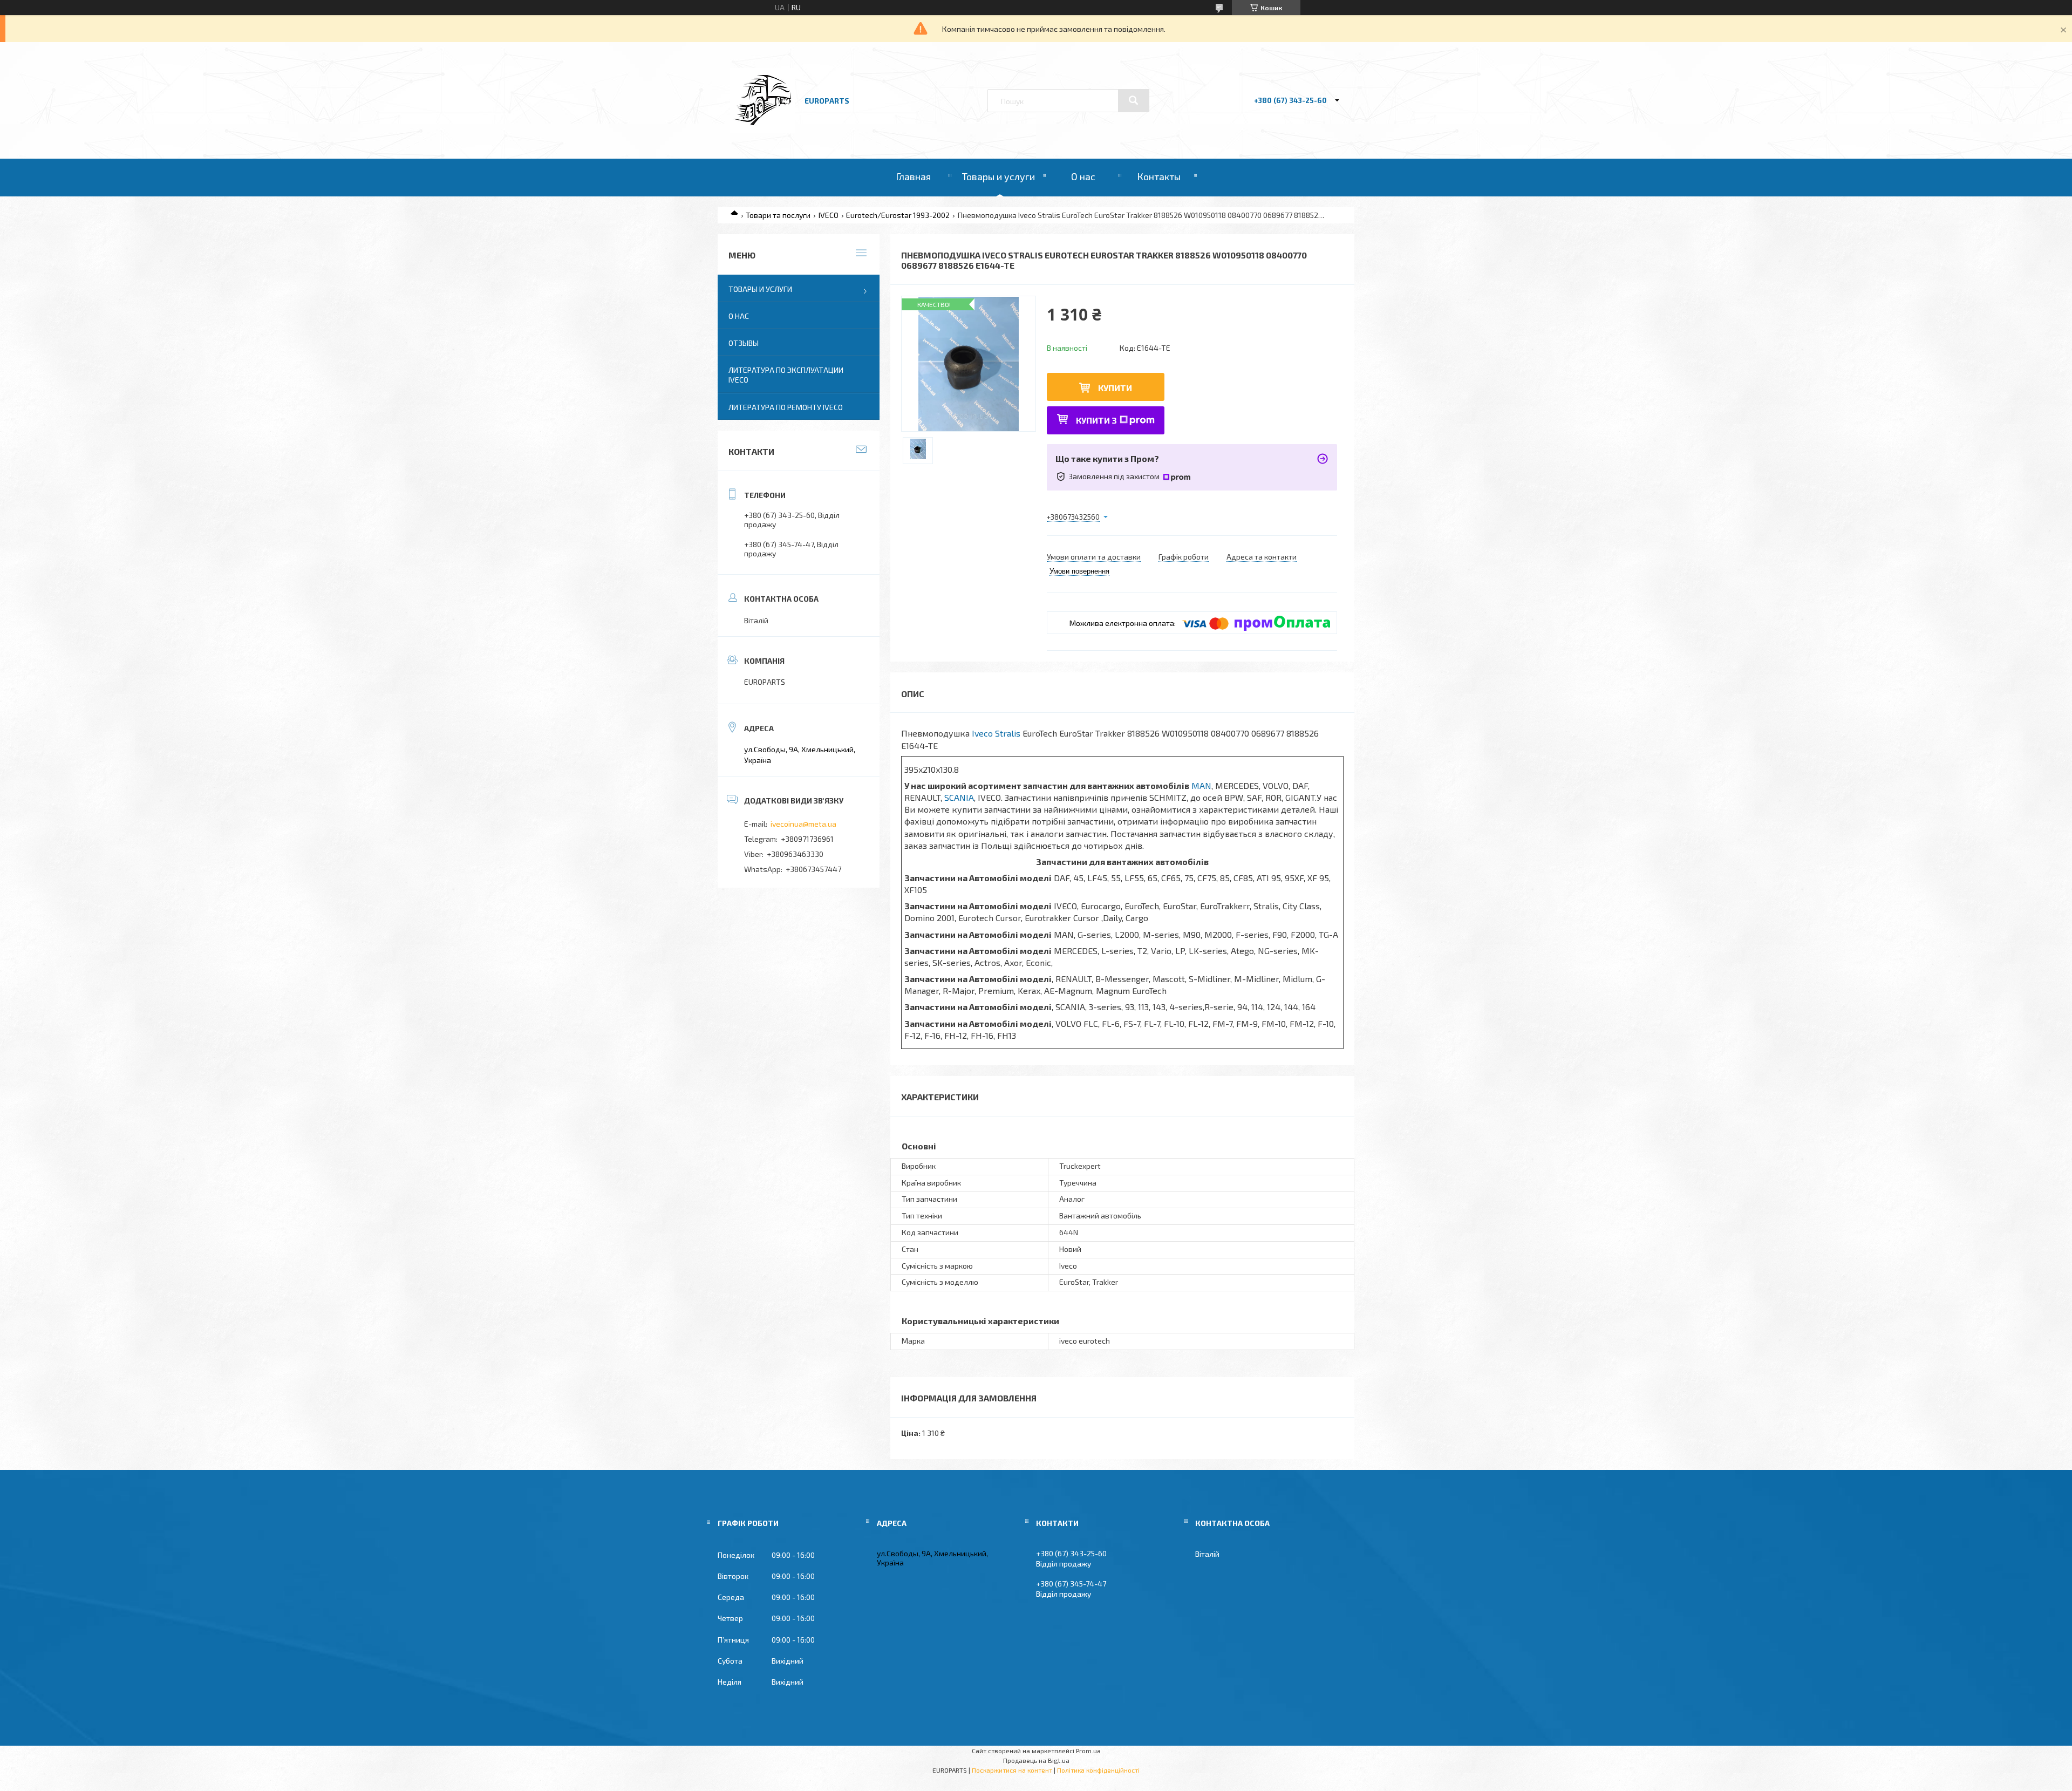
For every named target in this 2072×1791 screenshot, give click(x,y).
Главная (913, 176)
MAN (1201, 785)
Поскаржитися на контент (1012, 1770)
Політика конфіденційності (1098, 1770)
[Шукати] (1134, 100)
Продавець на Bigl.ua (1036, 1760)
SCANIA (959, 797)
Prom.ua (1088, 1751)
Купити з (1096, 420)
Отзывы (744, 343)
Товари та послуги (778, 215)
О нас (1083, 176)
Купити (1115, 388)
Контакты (1159, 176)
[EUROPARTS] (762, 130)
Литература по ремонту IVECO (786, 407)
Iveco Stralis (996, 733)
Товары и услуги (998, 176)
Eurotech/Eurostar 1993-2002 (898, 215)
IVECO (829, 215)
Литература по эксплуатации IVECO (786, 375)
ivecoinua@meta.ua (803, 824)
